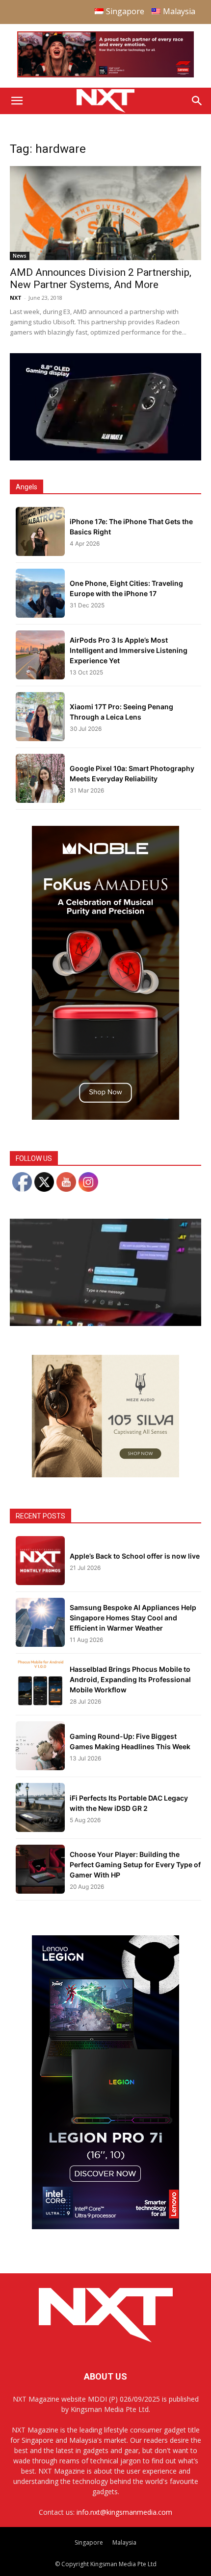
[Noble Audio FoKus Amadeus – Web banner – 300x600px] (105, 1117)
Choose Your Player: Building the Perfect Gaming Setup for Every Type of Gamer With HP (135, 1865)
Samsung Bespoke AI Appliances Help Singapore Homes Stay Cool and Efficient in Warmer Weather (133, 1618)
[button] (17, 101)
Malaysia (124, 2542)
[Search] (197, 101)
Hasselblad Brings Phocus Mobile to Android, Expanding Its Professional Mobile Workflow (130, 1679)
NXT (16, 298)
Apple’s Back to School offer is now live (135, 1556)
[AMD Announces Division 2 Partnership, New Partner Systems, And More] (105, 213)
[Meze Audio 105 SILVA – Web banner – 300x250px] (105, 1475)
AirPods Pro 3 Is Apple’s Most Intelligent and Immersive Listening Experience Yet (129, 650)
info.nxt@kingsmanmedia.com (124, 2512)
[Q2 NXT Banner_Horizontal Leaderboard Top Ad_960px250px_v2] (105, 75)
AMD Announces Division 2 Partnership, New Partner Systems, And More (101, 278)
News (20, 256)
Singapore (89, 2542)
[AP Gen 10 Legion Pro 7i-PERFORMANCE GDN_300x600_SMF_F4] (105, 2227)
